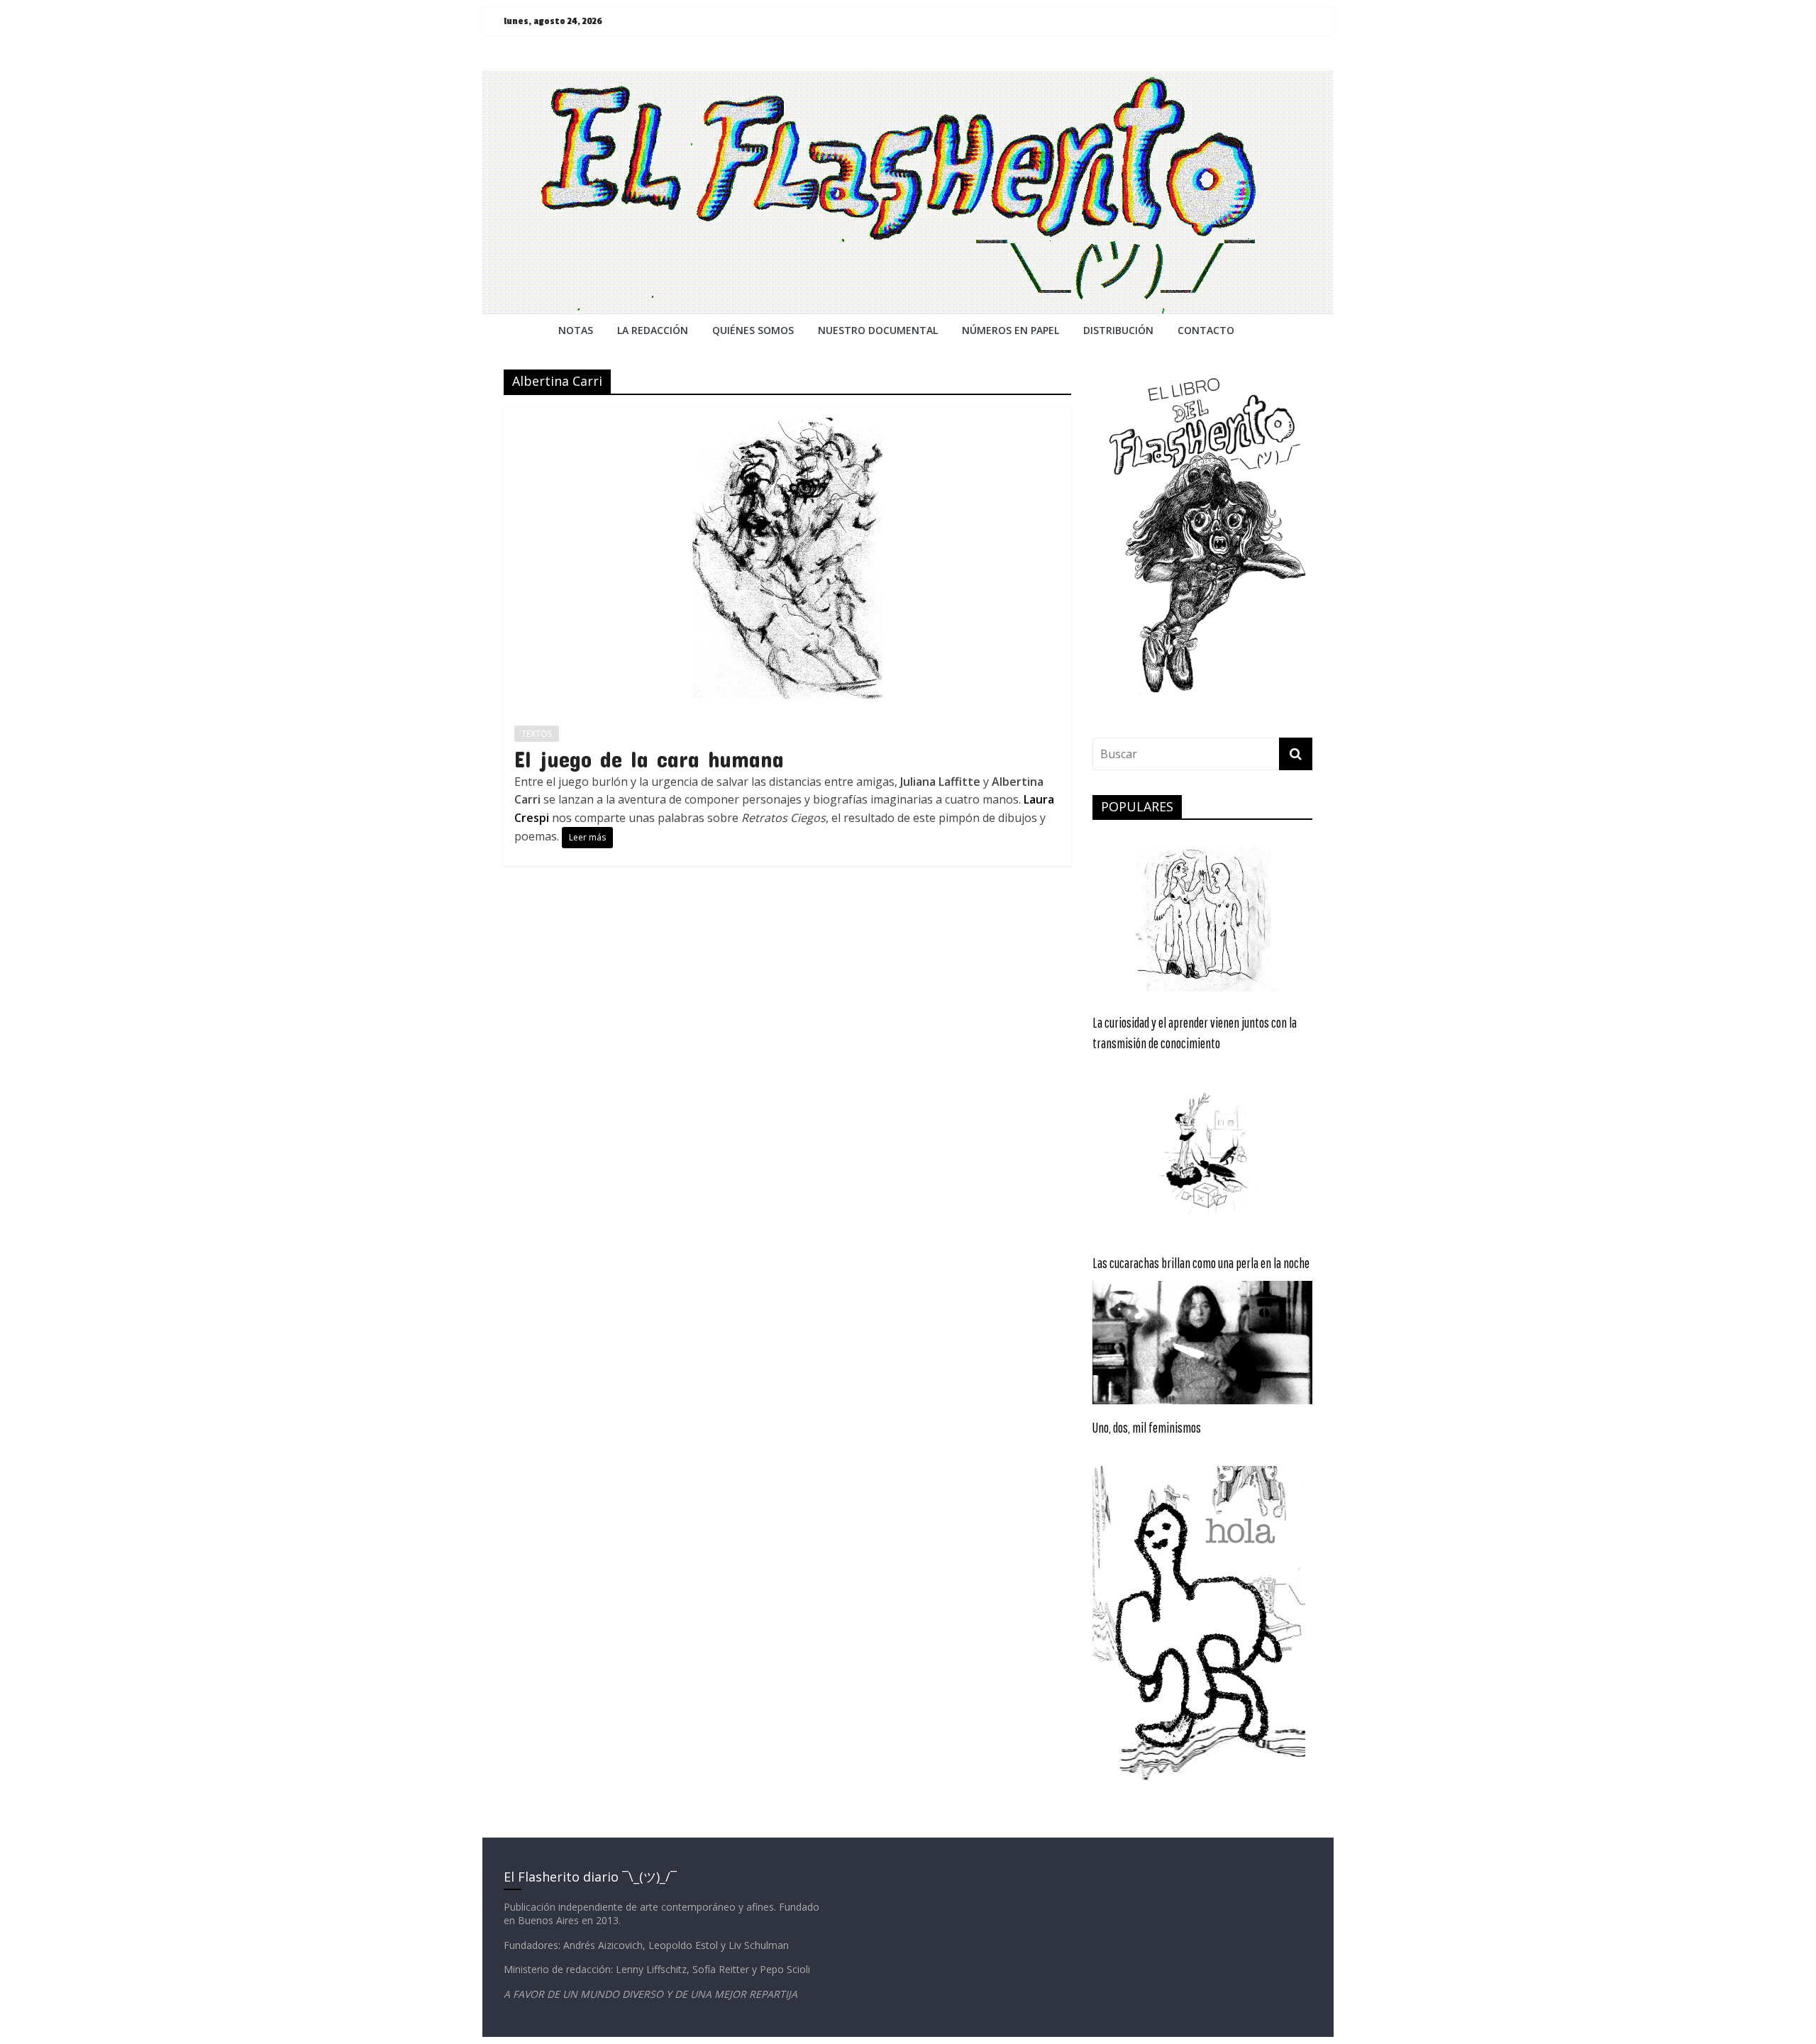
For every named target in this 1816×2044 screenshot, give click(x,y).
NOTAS (576, 330)
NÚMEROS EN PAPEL (1011, 330)
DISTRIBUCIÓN (1118, 330)
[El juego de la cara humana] (787, 414)
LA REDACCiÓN (653, 330)
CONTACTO (1206, 330)
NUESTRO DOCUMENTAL (878, 330)
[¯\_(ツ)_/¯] (908, 79)
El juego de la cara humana (649, 759)
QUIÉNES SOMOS (753, 330)
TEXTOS (537, 734)
